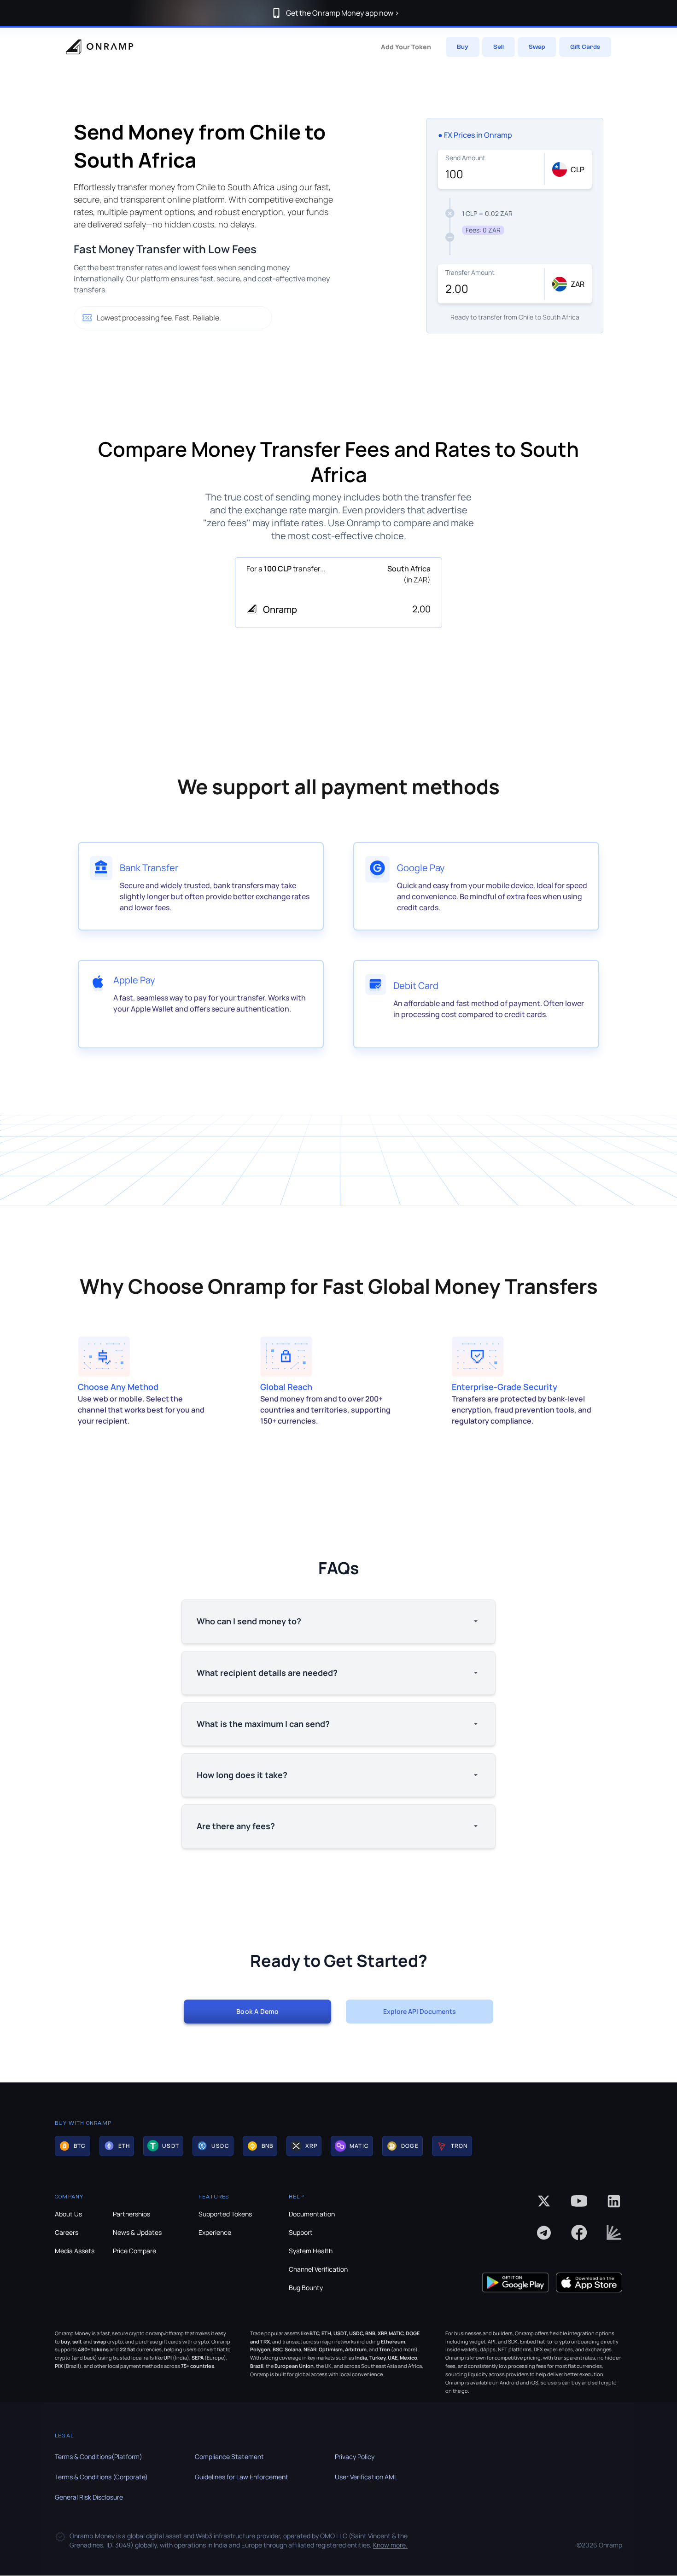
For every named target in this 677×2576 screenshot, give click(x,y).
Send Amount (465, 158)
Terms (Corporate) (101, 2477)
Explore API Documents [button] (420, 2011)
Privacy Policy (355, 2457)
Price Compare (134, 2251)
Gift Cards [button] (585, 47)
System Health (311, 2251)
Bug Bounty (306, 2288)
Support (301, 2232)
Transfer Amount (470, 272)
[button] (73, 2146)
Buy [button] (463, 47)
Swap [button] (537, 47)
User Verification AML (366, 2477)
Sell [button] (499, 47)
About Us (68, 2214)
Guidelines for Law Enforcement (242, 2477)
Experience (215, 2232)
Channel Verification (318, 2269)
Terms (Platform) (99, 2457)
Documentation (312, 2214)
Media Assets (75, 2251)
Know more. (390, 2545)
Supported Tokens (225, 2214)
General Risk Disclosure (89, 2497)
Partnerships (131, 2214)
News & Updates (137, 2232)
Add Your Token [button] (406, 47)
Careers (67, 2232)
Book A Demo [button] (257, 2011)
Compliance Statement (229, 2457)
